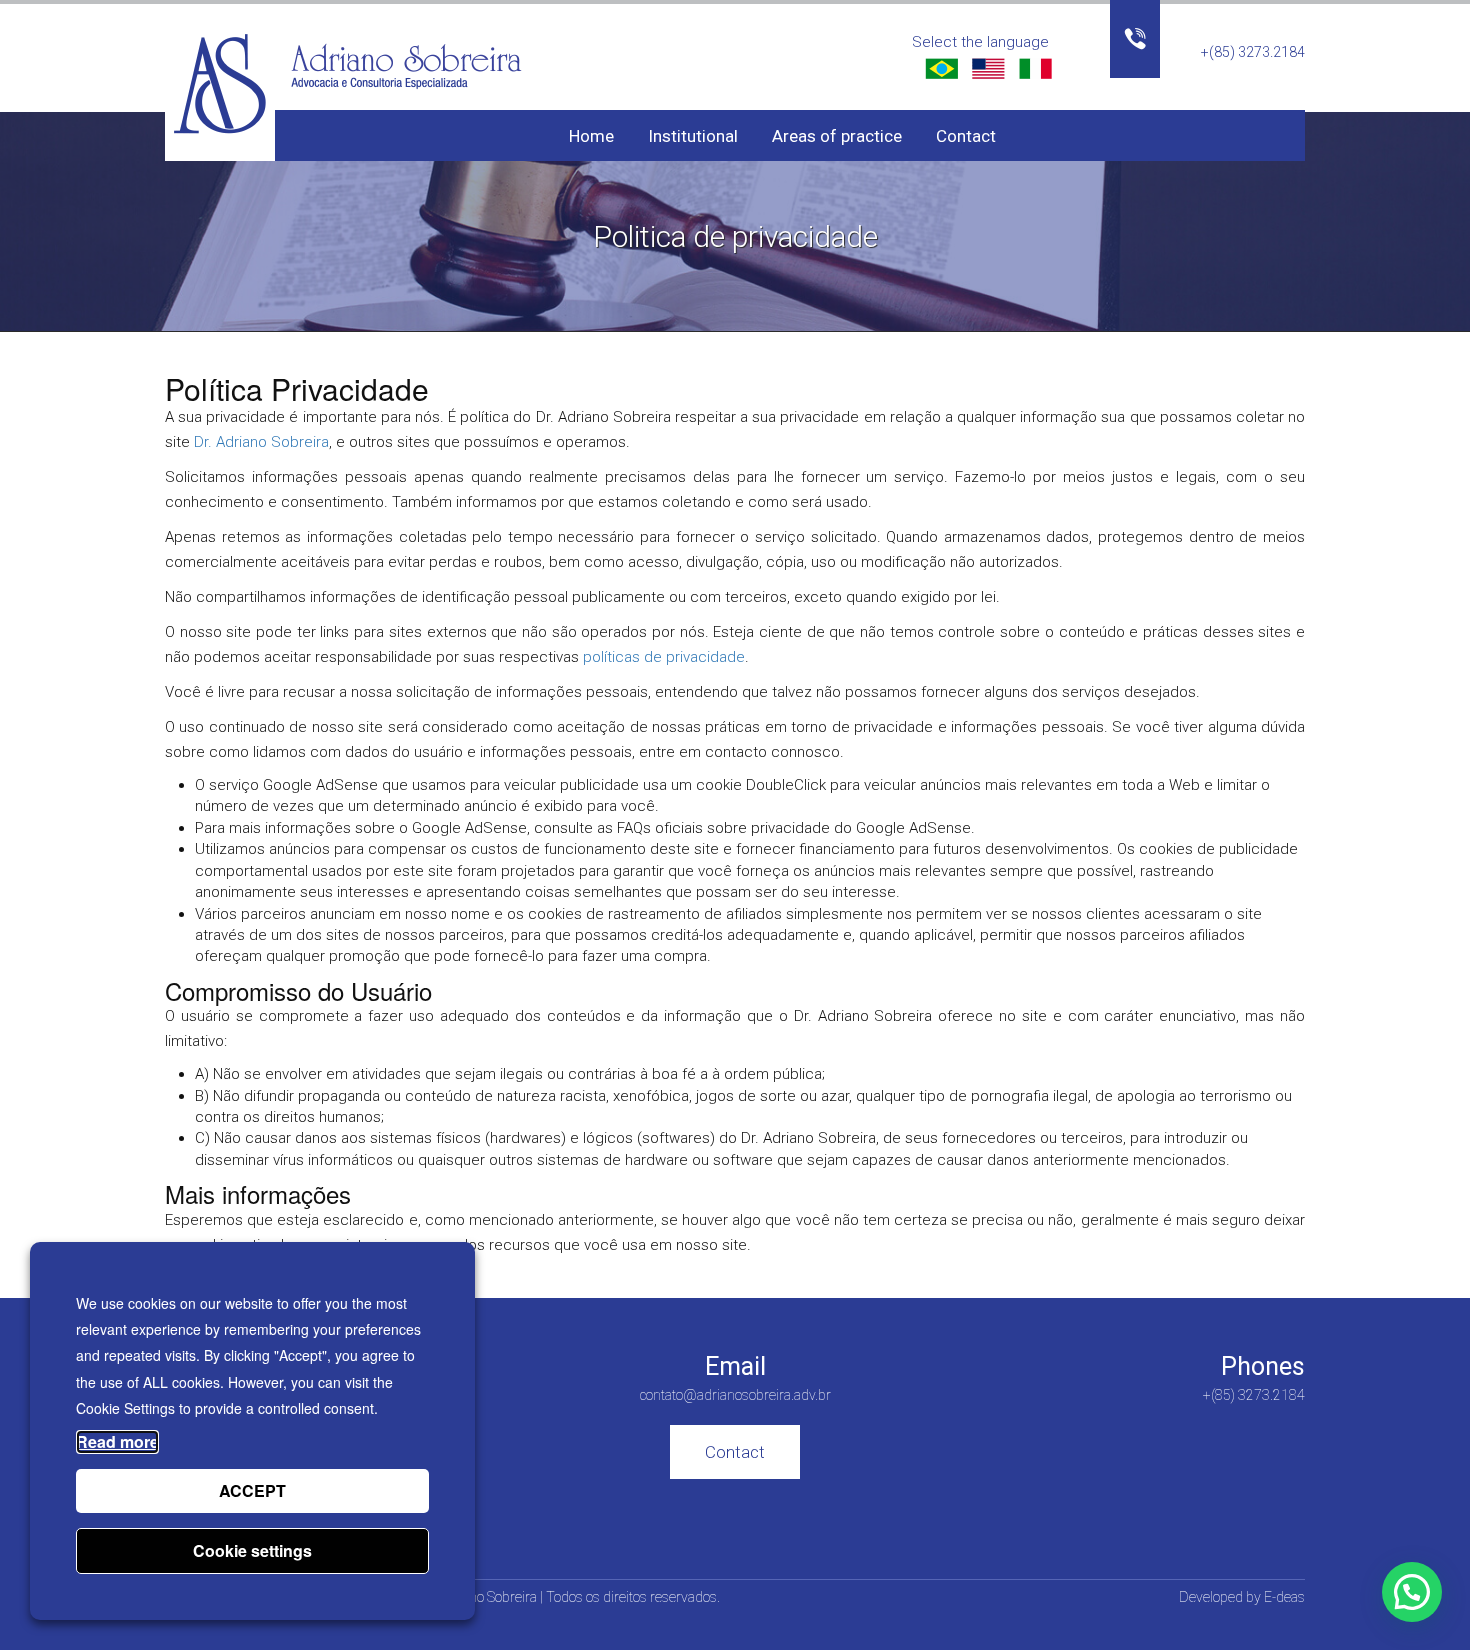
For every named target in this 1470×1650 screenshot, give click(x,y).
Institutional (693, 136)
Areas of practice (837, 136)
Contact (966, 136)
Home (591, 136)
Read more (117, 1441)
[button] (1412, 1592)
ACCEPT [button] (252, 1490)
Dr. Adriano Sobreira (261, 442)
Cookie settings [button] (252, 1550)
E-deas (1284, 1597)
